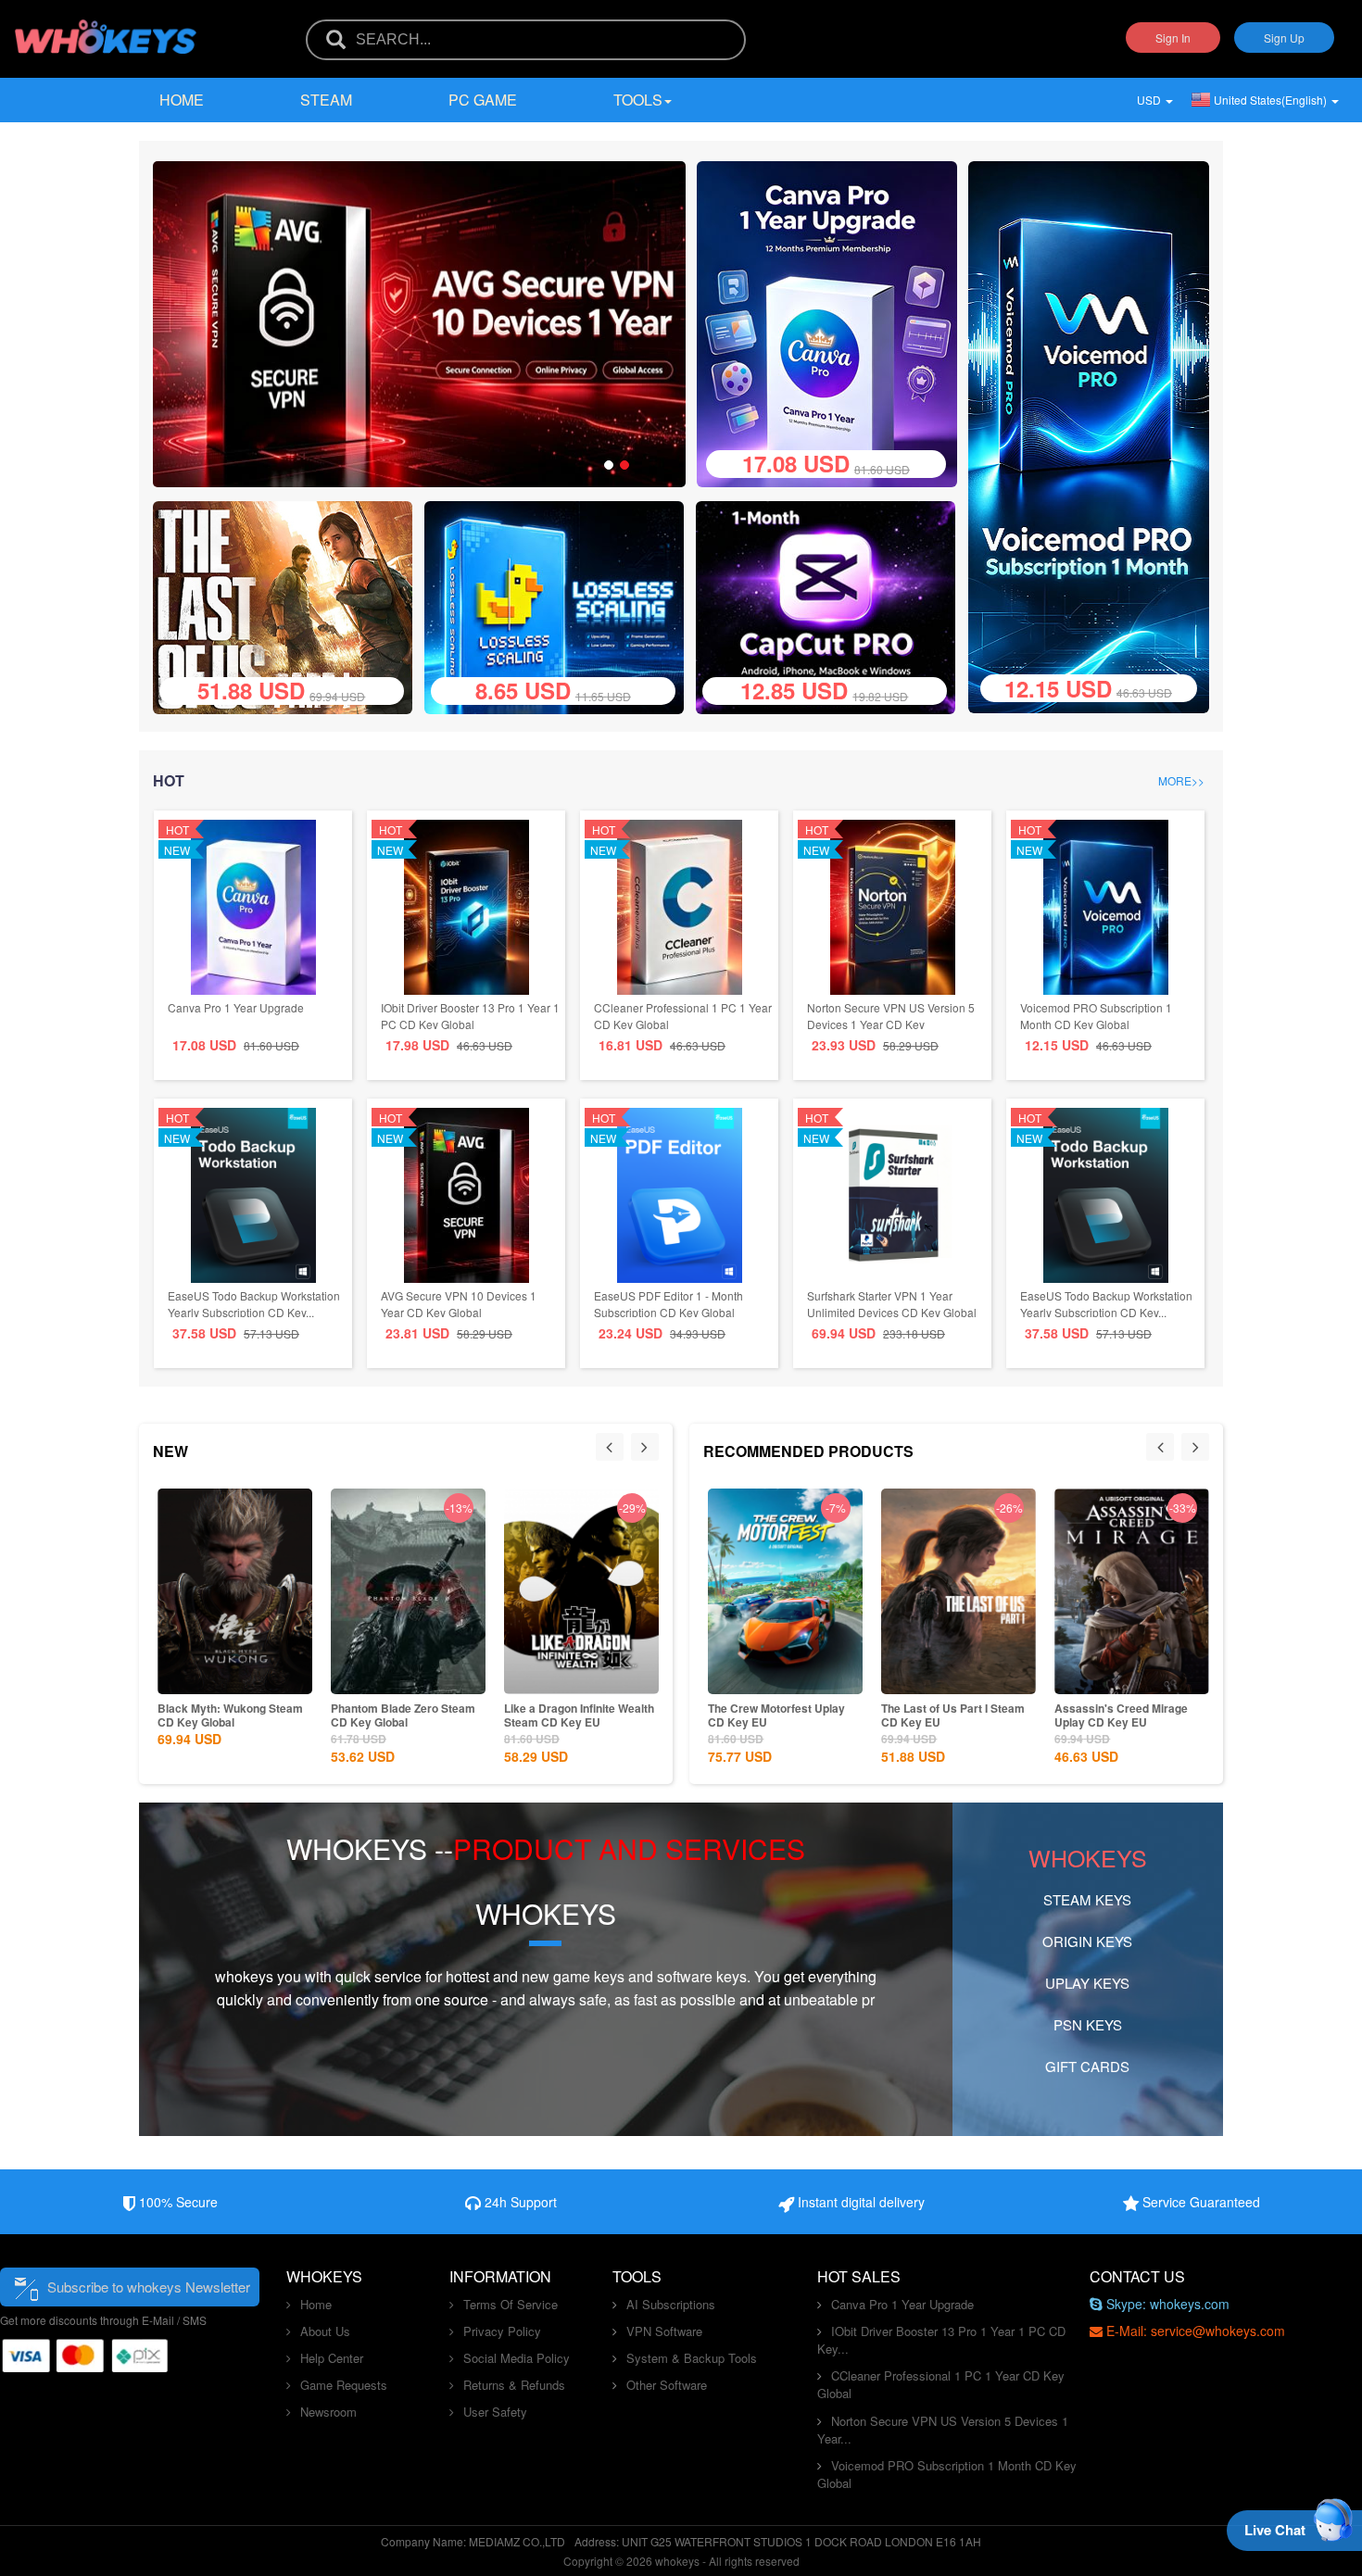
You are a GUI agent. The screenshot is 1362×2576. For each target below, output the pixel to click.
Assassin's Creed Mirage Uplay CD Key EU (1121, 1715)
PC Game (483, 100)
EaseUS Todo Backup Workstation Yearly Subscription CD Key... (254, 1304)
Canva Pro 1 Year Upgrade (236, 1007)
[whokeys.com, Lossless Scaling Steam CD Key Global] (561, 605)
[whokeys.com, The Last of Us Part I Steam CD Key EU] (290, 605)
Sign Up (1284, 38)
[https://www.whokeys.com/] (107, 25)
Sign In (1173, 38)
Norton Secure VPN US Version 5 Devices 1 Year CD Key (891, 1016)
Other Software (667, 2385)
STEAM (326, 100)
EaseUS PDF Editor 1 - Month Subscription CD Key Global (668, 1304)
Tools (638, 100)
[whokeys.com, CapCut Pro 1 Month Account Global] (832, 605)
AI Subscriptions (671, 2304)
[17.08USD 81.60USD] (827, 322)
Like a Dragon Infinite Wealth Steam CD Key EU (579, 1715)
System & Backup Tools (692, 2358)
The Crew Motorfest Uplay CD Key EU (776, 1715)
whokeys (244, 1976)
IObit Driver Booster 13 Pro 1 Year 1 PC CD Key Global (470, 1016)
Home (182, 100)
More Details (232, 1678)
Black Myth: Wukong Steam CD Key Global (230, 1715)
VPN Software (664, 2331)
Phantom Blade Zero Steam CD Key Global (403, 1715)
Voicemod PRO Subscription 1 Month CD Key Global (1096, 1016)
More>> (1181, 780)
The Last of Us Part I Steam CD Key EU (953, 1715)
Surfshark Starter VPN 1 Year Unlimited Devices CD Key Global (892, 1304)
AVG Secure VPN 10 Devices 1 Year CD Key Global (459, 1304)
